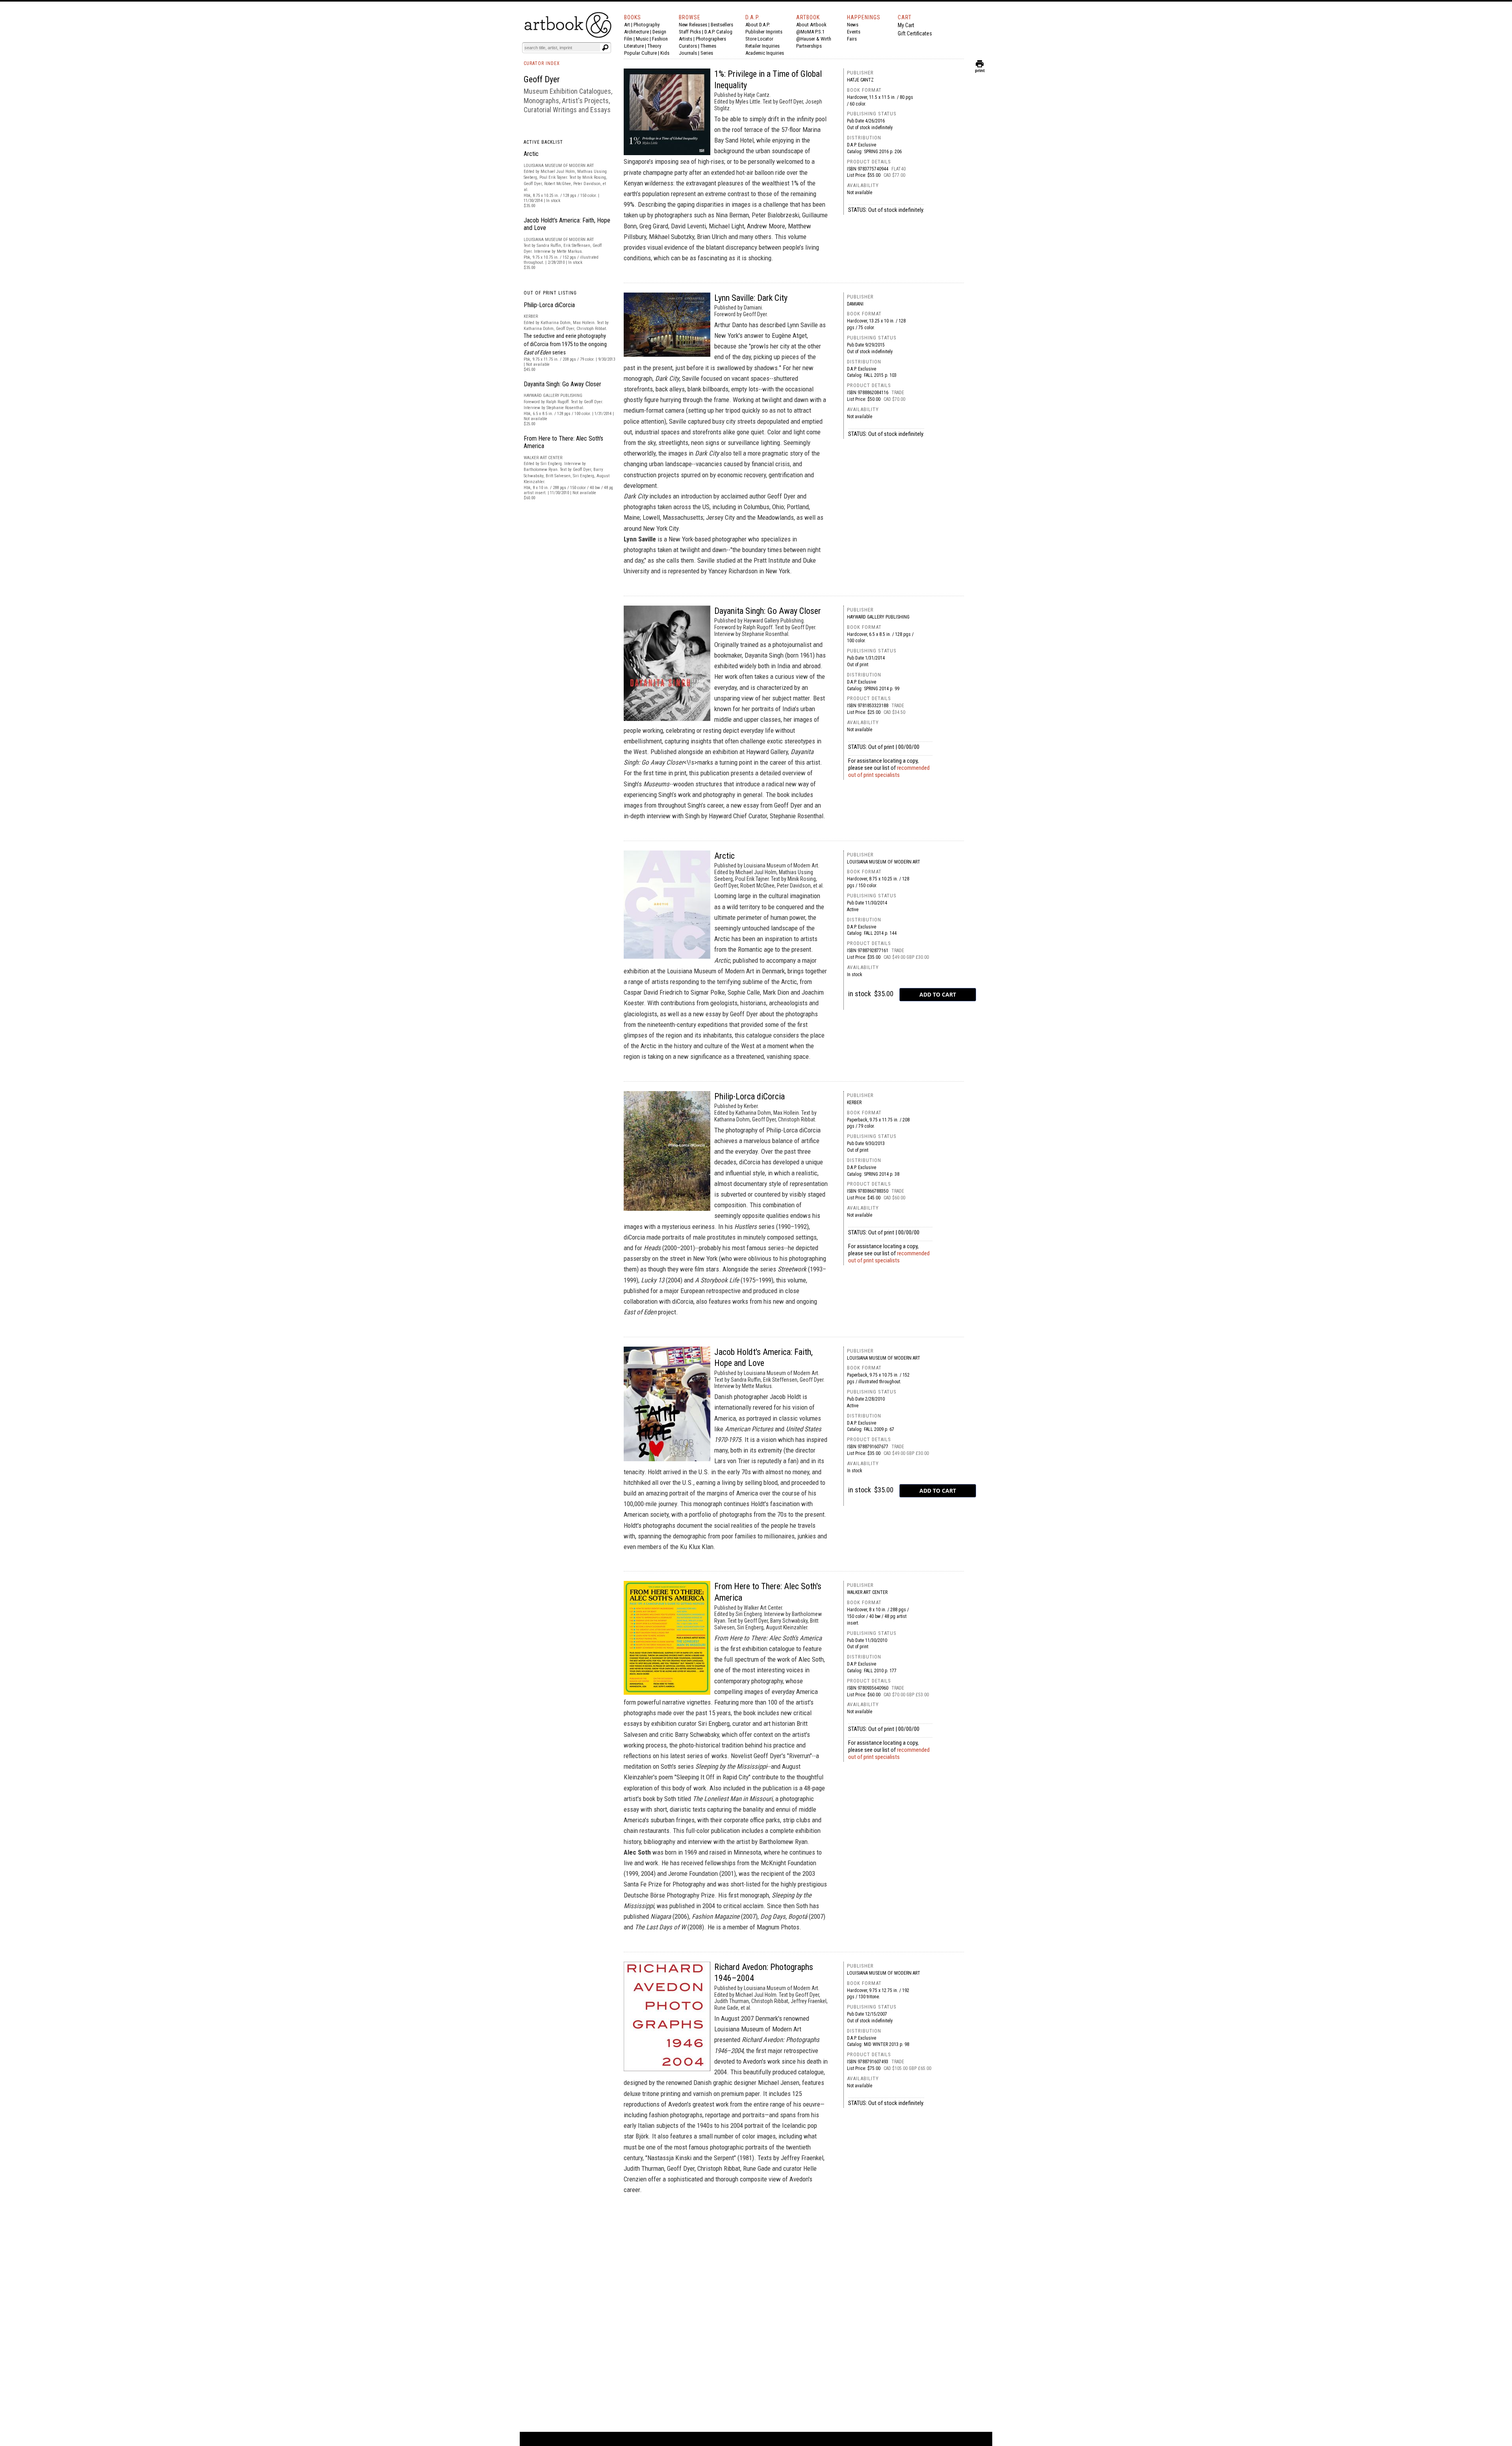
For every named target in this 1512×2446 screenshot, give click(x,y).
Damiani (855, 304)
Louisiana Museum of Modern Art (884, 862)
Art (627, 25)
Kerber (854, 1103)
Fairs (852, 39)
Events (854, 32)
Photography (647, 25)
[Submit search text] (605, 48)
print (980, 69)
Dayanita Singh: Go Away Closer (562, 384)
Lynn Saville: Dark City (751, 298)
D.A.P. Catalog (718, 32)
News (853, 25)
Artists (686, 39)
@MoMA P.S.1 (810, 32)
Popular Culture (640, 53)
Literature (634, 46)
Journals (688, 53)
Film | (630, 39)
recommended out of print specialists (889, 771)
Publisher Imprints (764, 32)
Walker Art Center (867, 1592)
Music (642, 39)
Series (707, 53)
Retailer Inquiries (762, 46)
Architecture (636, 32)
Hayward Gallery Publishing (878, 617)
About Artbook (811, 25)
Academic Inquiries (765, 53)
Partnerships (809, 46)
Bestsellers (722, 25)
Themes (708, 46)
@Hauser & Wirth (814, 39)
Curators (688, 46)
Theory (654, 46)
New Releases (693, 25)
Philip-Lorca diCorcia (549, 305)
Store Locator (759, 39)
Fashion (660, 39)
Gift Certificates (915, 33)
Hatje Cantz (860, 80)
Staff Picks (690, 32)
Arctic (531, 154)
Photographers (711, 39)
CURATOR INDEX (542, 63)
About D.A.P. (758, 25)
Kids (665, 53)
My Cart (906, 25)
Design (659, 32)
